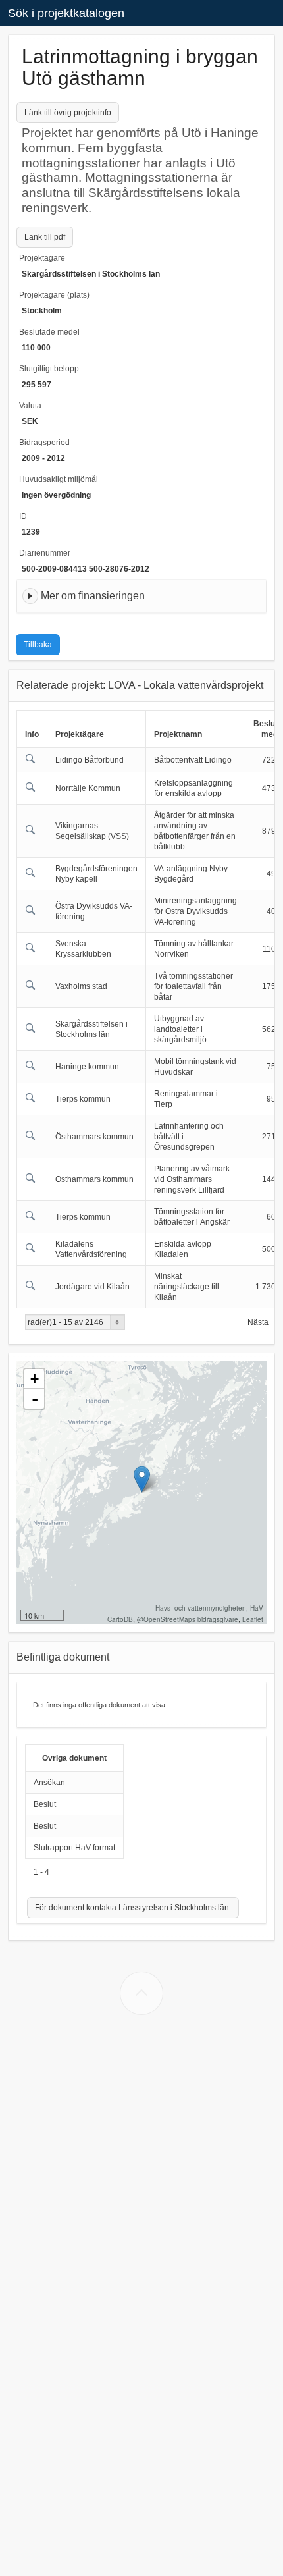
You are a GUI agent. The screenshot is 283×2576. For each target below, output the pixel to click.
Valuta (30, 406)
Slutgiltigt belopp (49, 369)
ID (23, 516)
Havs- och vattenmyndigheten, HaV (209, 1608)
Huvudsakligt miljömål (59, 479)
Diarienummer (45, 553)
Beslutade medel (49, 332)
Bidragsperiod (44, 443)
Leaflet (253, 1619)
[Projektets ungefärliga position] (142, 1479)
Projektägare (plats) (54, 295)
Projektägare (42, 258)
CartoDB (120, 1619)
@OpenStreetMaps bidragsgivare (188, 1619)
